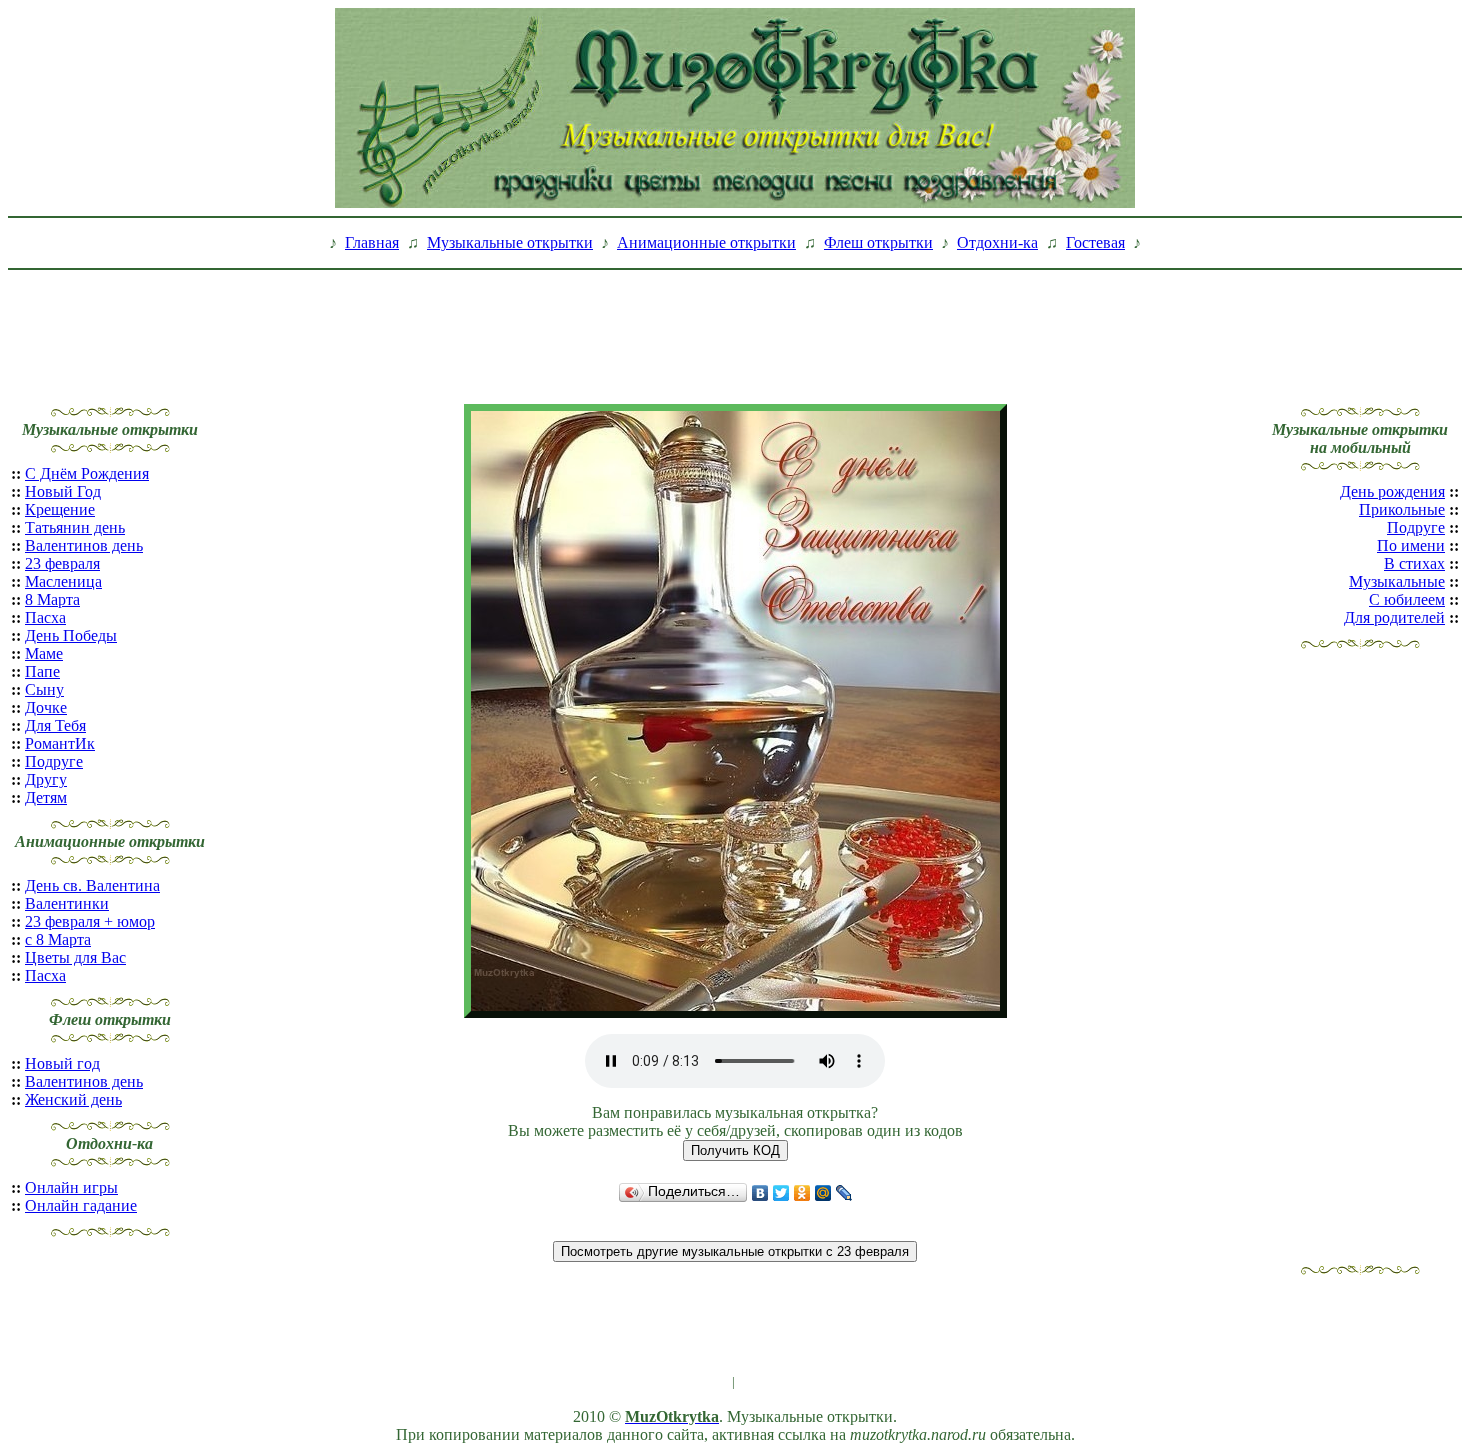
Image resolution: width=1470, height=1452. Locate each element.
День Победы (71, 635)
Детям (46, 797)
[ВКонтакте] (760, 1193)
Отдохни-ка (997, 242)
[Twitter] (781, 1193)
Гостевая (1095, 242)
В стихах (1414, 563)
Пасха (45, 617)
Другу (46, 779)
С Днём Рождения (87, 473)
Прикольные (1402, 509)
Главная (372, 242)
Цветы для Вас (75, 957)
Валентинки (67, 903)
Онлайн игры (71, 1187)
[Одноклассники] (802, 1193)
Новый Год (63, 491)
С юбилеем (1407, 599)
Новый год (62, 1063)
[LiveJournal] (844, 1193)
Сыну (44, 689)
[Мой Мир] (823, 1193)
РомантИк (60, 743)
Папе (42, 671)
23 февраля (62, 563)
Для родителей (1394, 617)
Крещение (60, 509)
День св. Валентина (92, 885)
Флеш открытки (878, 242)
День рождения (1392, 491)
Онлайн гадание (81, 1205)
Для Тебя (55, 725)
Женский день (73, 1099)
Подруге (54, 761)
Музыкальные (1397, 581)
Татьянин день (75, 527)
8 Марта (52, 599)
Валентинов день (84, 545)
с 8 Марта (58, 939)
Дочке (46, 707)
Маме (44, 653)
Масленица (63, 581)
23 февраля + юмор (90, 921)
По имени (1411, 545)
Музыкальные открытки (510, 242)
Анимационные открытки (706, 242)
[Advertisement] (735, 323)
